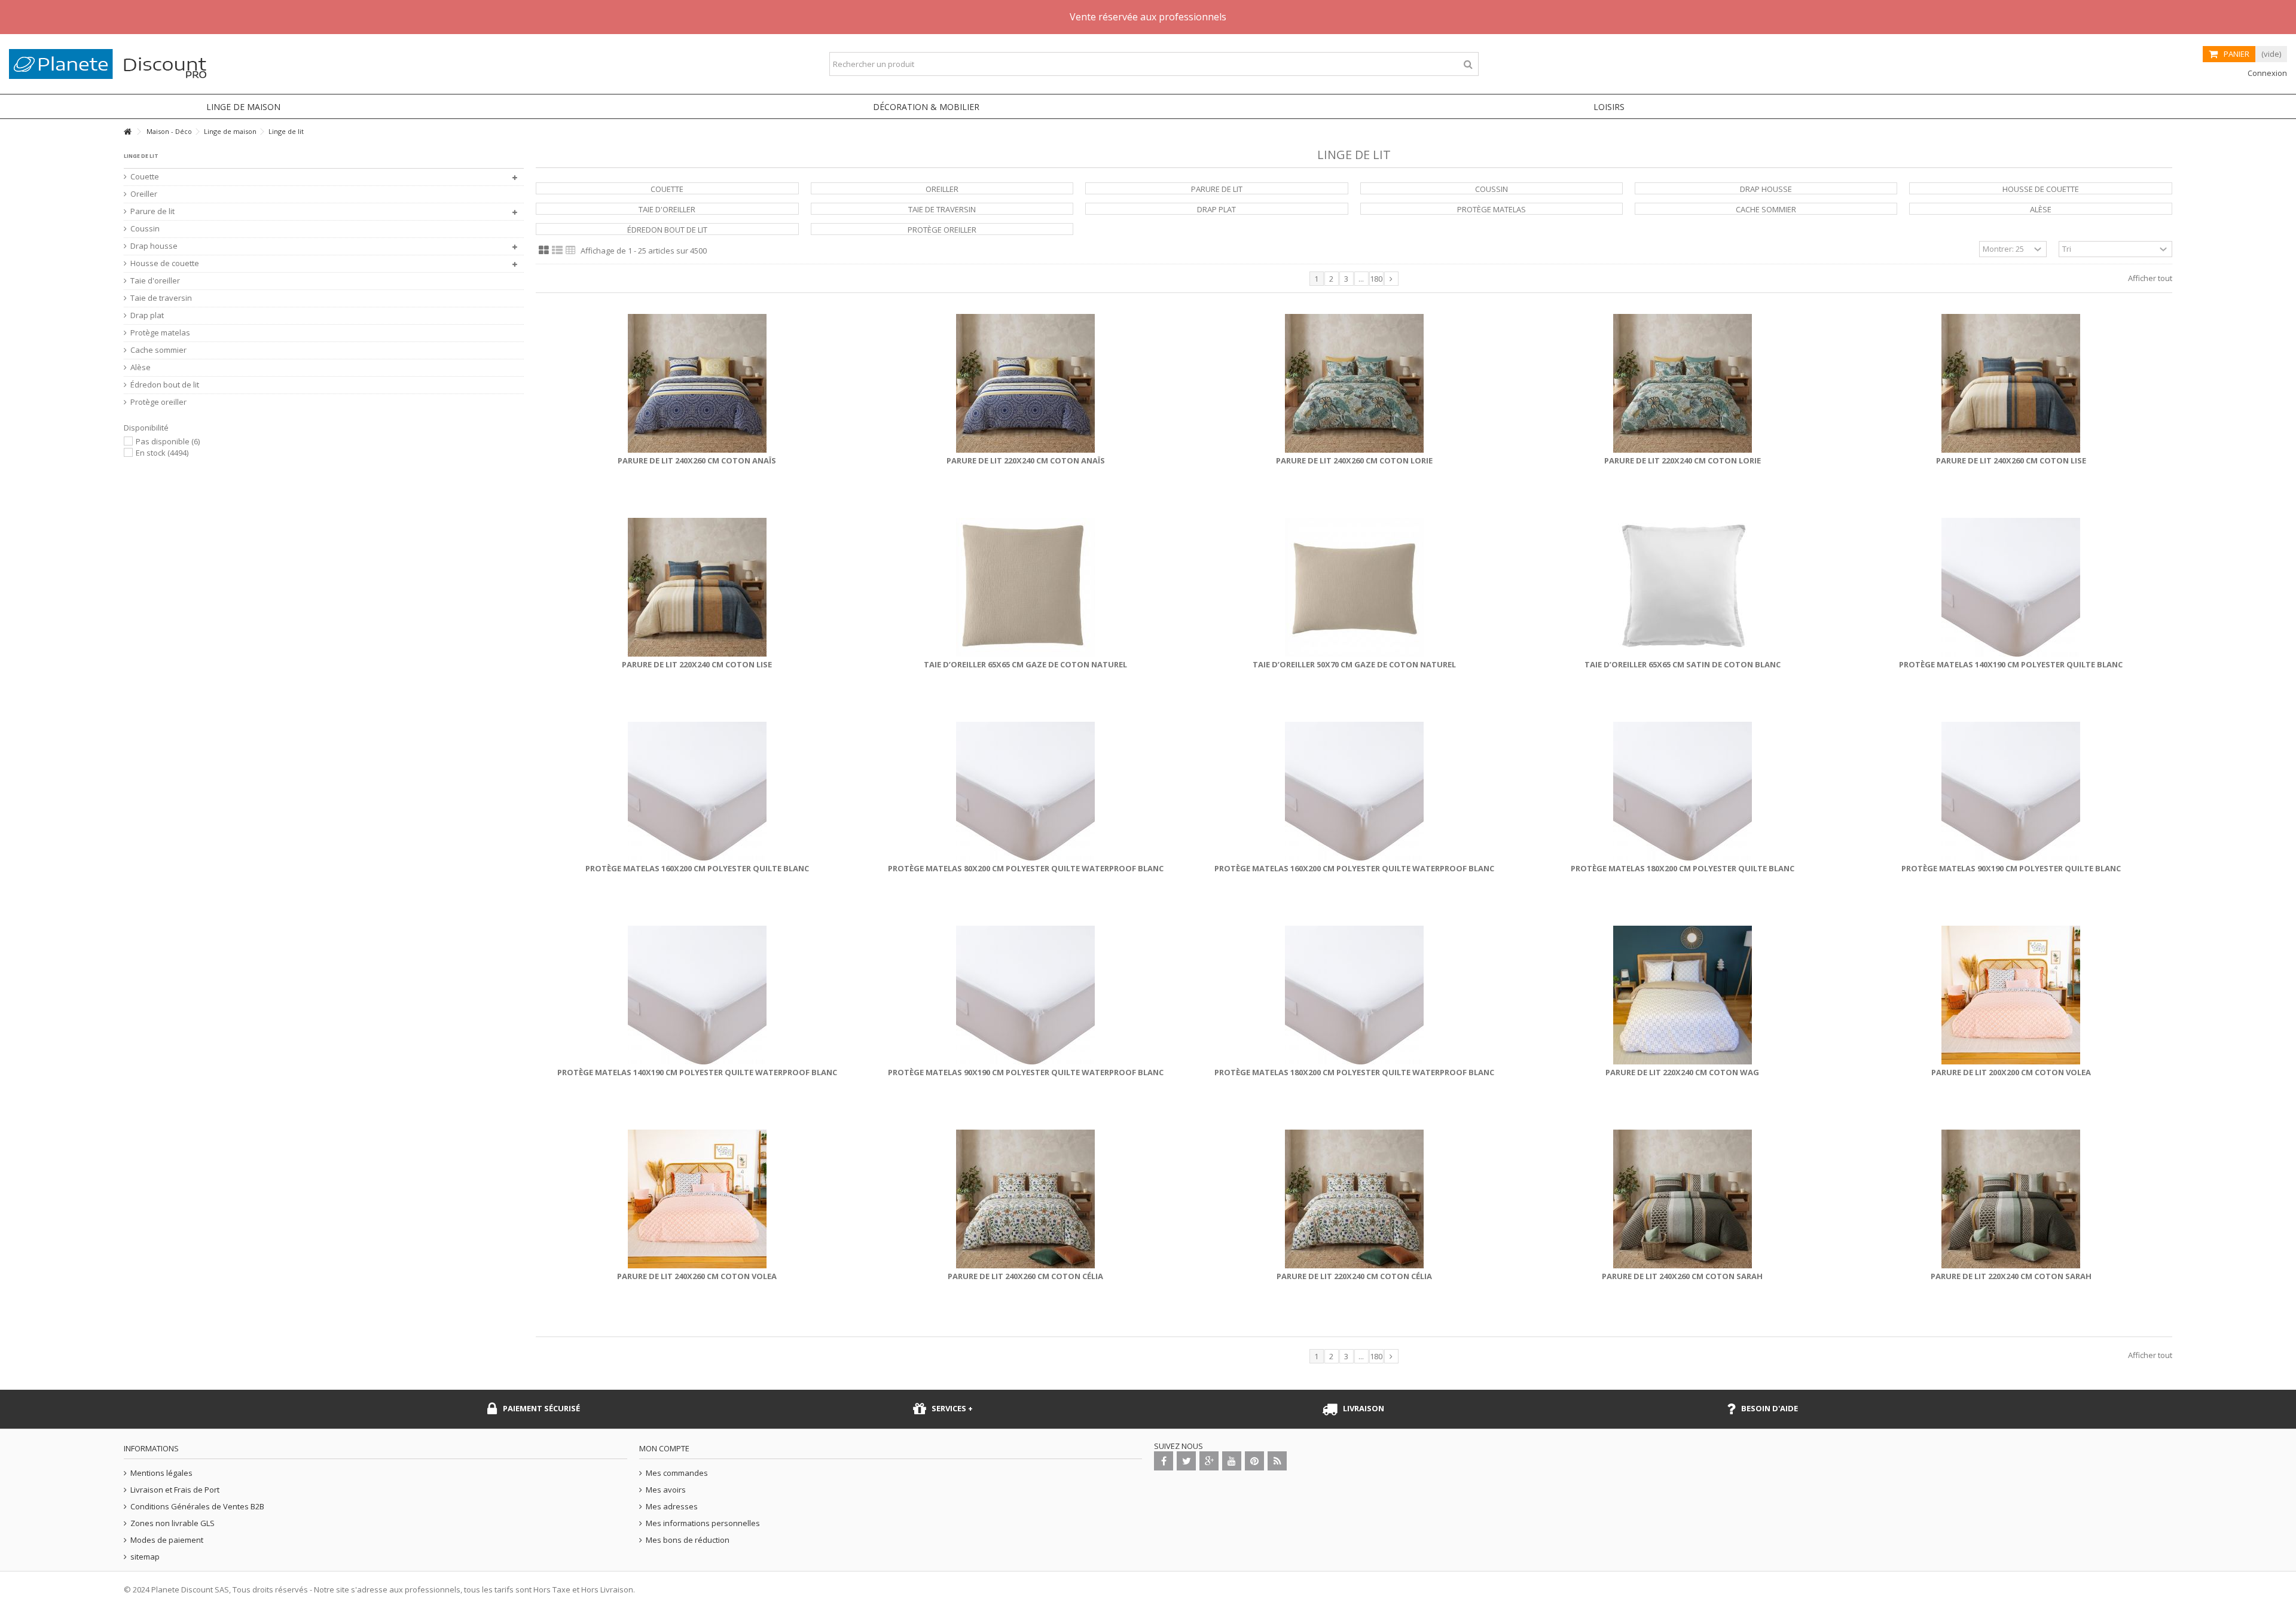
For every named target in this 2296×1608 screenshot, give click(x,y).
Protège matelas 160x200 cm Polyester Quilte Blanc (697, 868)
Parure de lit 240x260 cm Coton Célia (1025, 1276)
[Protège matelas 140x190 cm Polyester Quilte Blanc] (2011, 587)
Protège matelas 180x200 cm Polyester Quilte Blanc (1683, 868)
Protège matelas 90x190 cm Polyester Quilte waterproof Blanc (1026, 1072)
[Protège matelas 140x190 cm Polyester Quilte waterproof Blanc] (697, 995)
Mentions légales (161, 1473)
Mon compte (664, 1448)
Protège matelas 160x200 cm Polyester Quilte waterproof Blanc (1354, 868)
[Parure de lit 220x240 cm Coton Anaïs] (1026, 383)
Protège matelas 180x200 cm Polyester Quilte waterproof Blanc (1354, 1072)
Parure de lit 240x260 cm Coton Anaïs (697, 460)
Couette (667, 189)
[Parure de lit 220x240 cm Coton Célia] (1354, 1199)
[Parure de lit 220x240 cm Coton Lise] (697, 587)
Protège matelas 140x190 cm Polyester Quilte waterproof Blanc (697, 1072)
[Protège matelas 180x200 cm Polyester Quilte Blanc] (1682, 791)
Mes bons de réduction (688, 1540)
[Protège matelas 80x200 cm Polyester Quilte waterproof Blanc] (1026, 791)
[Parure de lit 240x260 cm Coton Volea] (697, 1199)
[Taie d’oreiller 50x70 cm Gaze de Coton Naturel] (1354, 587)
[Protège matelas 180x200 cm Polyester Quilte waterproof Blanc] (1354, 995)
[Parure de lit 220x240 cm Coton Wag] (1682, 995)
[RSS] (1277, 1461)
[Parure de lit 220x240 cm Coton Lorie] (1682, 383)
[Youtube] (1232, 1461)
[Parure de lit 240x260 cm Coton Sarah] (1682, 1199)
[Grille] (544, 251)
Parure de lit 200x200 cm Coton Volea (2011, 1072)
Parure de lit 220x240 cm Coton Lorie (1683, 460)
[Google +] (1209, 1461)
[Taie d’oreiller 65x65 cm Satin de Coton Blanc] (1682, 587)
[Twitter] (1186, 1461)
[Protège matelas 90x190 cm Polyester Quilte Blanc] (2011, 791)
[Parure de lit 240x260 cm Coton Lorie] (1354, 383)
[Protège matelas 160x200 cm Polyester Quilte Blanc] (697, 791)
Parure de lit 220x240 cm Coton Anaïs (1026, 460)
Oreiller (942, 189)
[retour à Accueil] (127, 132)
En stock (162, 453)
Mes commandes (677, 1473)
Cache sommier (1766, 209)
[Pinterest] (1254, 1461)
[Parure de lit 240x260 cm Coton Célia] (1026, 1199)
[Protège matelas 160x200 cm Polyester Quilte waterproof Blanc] (1354, 791)
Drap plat (1216, 209)
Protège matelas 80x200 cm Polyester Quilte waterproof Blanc (1026, 868)
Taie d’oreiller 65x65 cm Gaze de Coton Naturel (1025, 664)
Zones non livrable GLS (172, 1523)
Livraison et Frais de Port (175, 1490)
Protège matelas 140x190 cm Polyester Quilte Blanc (2011, 664)
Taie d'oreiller (667, 209)
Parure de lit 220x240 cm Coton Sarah (2011, 1276)
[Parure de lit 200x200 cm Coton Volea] (2011, 995)
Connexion (2266, 73)
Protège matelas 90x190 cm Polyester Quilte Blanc (2011, 868)
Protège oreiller (942, 230)
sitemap (145, 1557)
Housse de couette (2041, 189)
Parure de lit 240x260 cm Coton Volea (697, 1276)
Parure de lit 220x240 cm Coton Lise (697, 664)
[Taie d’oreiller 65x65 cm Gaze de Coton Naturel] (1026, 587)
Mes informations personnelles (703, 1523)
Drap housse (1766, 189)
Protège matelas (1492, 209)
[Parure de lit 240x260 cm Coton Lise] (2011, 383)
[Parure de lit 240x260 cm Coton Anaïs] (697, 383)
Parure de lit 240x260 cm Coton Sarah (1682, 1276)
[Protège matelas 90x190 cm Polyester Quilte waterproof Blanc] (1026, 995)
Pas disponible (168, 441)
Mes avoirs (666, 1490)
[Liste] (557, 251)
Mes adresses (672, 1507)
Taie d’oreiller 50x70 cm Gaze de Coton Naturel (1354, 664)
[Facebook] (1164, 1461)
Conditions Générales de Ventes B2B (197, 1507)
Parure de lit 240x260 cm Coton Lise (2011, 460)
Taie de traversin (942, 209)
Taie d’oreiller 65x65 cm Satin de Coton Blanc (1683, 664)
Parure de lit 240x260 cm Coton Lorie (1354, 460)
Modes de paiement (167, 1540)
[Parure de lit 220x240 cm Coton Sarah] (2011, 1199)
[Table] (571, 251)
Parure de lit (1217, 189)
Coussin (1492, 189)
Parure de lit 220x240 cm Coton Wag (1682, 1072)
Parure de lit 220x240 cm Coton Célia (1354, 1276)
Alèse (2041, 209)
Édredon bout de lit (667, 230)
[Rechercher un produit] (1468, 64)
